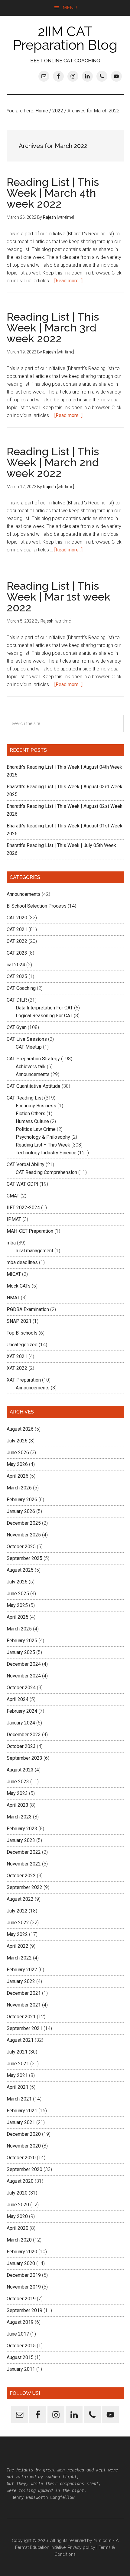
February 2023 (22, 1829)
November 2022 (24, 1864)
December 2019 (24, 2275)
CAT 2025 (17, 976)
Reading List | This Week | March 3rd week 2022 (53, 328)
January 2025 (21, 1652)
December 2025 (24, 1523)
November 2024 (24, 1676)
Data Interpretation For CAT (44, 1008)
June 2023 (18, 1782)
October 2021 (21, 2017)
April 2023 (18, 1805)
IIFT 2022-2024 (23, 1208)
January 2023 (21, 1840)
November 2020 (24, 2146)
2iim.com (102, 2540)
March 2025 (19, 1629)
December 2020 (24, 2134)
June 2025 (18, 1594)
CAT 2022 (17, 941)
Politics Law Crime (36, 1129)
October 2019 (21, 2299)
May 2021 (17, 2075)
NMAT (13, 1298)
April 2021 (18, 2087)
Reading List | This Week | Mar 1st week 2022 (58, 597)
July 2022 (17, 1911)
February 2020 (22, 2252)
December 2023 (24, 1735)
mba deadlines (22, 1262)
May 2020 (17, 2216)
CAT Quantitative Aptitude (34, 1086)
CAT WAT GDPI (23, 1184)
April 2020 (18, 2228)
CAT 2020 (17, 918)
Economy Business (36, 1106)
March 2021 (19, 2099)
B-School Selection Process (37, 906)
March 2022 (19, 1958)
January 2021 (21, 2122)
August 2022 (20, 1899)
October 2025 (21, 1547)
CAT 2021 (17, 929)
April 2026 (18, 1476)
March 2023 (19, 1817)
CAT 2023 (17, 953)
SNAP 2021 (19, 1321)
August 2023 (20, 1770)
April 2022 (18, 1946)
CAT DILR (17, 1000)
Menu (70, 8)
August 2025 (20, 1570)
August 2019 (20, 2322)
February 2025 (22, 1641)
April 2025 (18, 1617)
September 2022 (24, 1887)
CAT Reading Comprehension (46, 1172)
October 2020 (21, 2158)
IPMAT (14, 1219)
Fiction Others (31, 1114)
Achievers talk (31, 1067)
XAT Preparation (24, 1380)
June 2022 (18, 1923)
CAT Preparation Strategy (33, 1059)
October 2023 (21, 1746)
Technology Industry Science (46, 1153)
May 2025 (17, 1605)
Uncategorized (22, 1345)
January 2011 (21, 2369)
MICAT (14, 1274)
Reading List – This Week (43, 1145)
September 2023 (24, 1758)
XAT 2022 (17, 1368)
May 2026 (17, 1464)
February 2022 (22, 1970)
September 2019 (24, 2310)
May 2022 (17, 1934)
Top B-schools (22, 1333)
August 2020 (20, 2181)
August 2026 (20, 1429)
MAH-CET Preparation (30, 1231)
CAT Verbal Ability (26, 1164)
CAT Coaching (21, 988)
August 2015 (20, 2357)
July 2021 (17, 2052)
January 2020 (21, 2263)
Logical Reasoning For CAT (44, 1016)
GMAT (13, 1196)
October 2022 (21, 1876)
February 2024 (22, 1711)
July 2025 (17, 1582)
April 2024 (18, 1699)
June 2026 (18, 1453)
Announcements (24, 894)
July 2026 (17, 1441)
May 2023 (17, 1793)
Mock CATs (19, 1286)
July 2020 (17, 2193)
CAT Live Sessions (27, 1039)
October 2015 (21, 2346)
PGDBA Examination (28, 1309)
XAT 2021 (17, 1356)
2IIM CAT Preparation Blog (65, 38)
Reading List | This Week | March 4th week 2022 (53, 193)
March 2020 (19, 2240)
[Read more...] (68, 281)
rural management (34, 1251)
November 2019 (24, 2287)
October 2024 (21, 1688)
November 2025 (24, 1535)
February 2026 (22, 1500)
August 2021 (20, 2040)
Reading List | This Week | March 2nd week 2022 (53, 462)
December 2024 (24, 1664)
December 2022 (24, 1852)
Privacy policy (81, 2547)
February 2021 (22, 2111)
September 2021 (24, 2028)
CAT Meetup (29, 1047)
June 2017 (18, 2334)
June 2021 (18, 2064)
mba (11, 1243)
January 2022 (21, 1981)
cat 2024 (16, 965)
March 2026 (19, 1488)
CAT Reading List (25, 1098)
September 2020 (24, 2169)
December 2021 (24, 1993)
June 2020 (18, 2205)
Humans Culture (32, 1121)
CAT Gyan (17, 1027)
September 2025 (24, 1558)
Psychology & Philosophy (43, 1137)
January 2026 (21, 1511)
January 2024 (21, 1723)
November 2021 (24, 2005)
